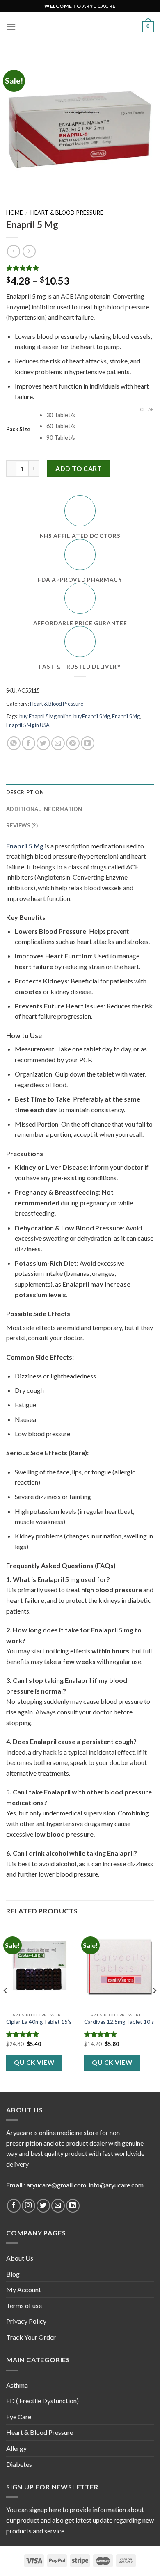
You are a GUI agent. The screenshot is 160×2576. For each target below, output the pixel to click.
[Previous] (6, 2007)
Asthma (17, 2385)
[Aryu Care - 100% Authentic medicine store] (80, 27)
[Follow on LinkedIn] (73, 2206)
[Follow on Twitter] (43, 2206)
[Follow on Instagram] (29, 2206)
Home (14, 213)
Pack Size (18, 430)
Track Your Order (31, 2337)
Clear (147, 409)
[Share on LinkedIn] (88, 743)
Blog (13, 2274)
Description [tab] (25, 792)
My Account (24, 2289)
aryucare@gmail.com (56, 2185)
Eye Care (19, 2417)
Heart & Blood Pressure (67, 213)
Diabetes (19, 2464)
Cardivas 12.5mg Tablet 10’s (119, 2022)
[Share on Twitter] (43, 743)
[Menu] (11, 26)
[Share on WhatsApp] (14, 743)
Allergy (16, 2448)
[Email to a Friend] (58, 743)
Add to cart (79, 468)
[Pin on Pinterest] (73, 743)
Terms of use (24, 2305)
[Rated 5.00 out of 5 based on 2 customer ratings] (80, 268)
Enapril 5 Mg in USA (28, 725)
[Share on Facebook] (29, 743)
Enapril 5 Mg (126, 716)
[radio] (100, 415)
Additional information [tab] (44, 809)
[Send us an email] (58, 2206)
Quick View (34, 2062)
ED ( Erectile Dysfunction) (42, 2401)
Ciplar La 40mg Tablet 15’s (39, 2022)
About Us (20, 2258)
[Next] (154, 2007)
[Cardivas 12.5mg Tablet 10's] (119, 1966)
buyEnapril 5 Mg (92, 716)
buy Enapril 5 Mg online (45, 716)
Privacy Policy (26, 2321)
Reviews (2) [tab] (22, 825)
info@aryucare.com (116, 2185)
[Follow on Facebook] (14, 2206)
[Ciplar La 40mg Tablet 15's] (41, 1966)
